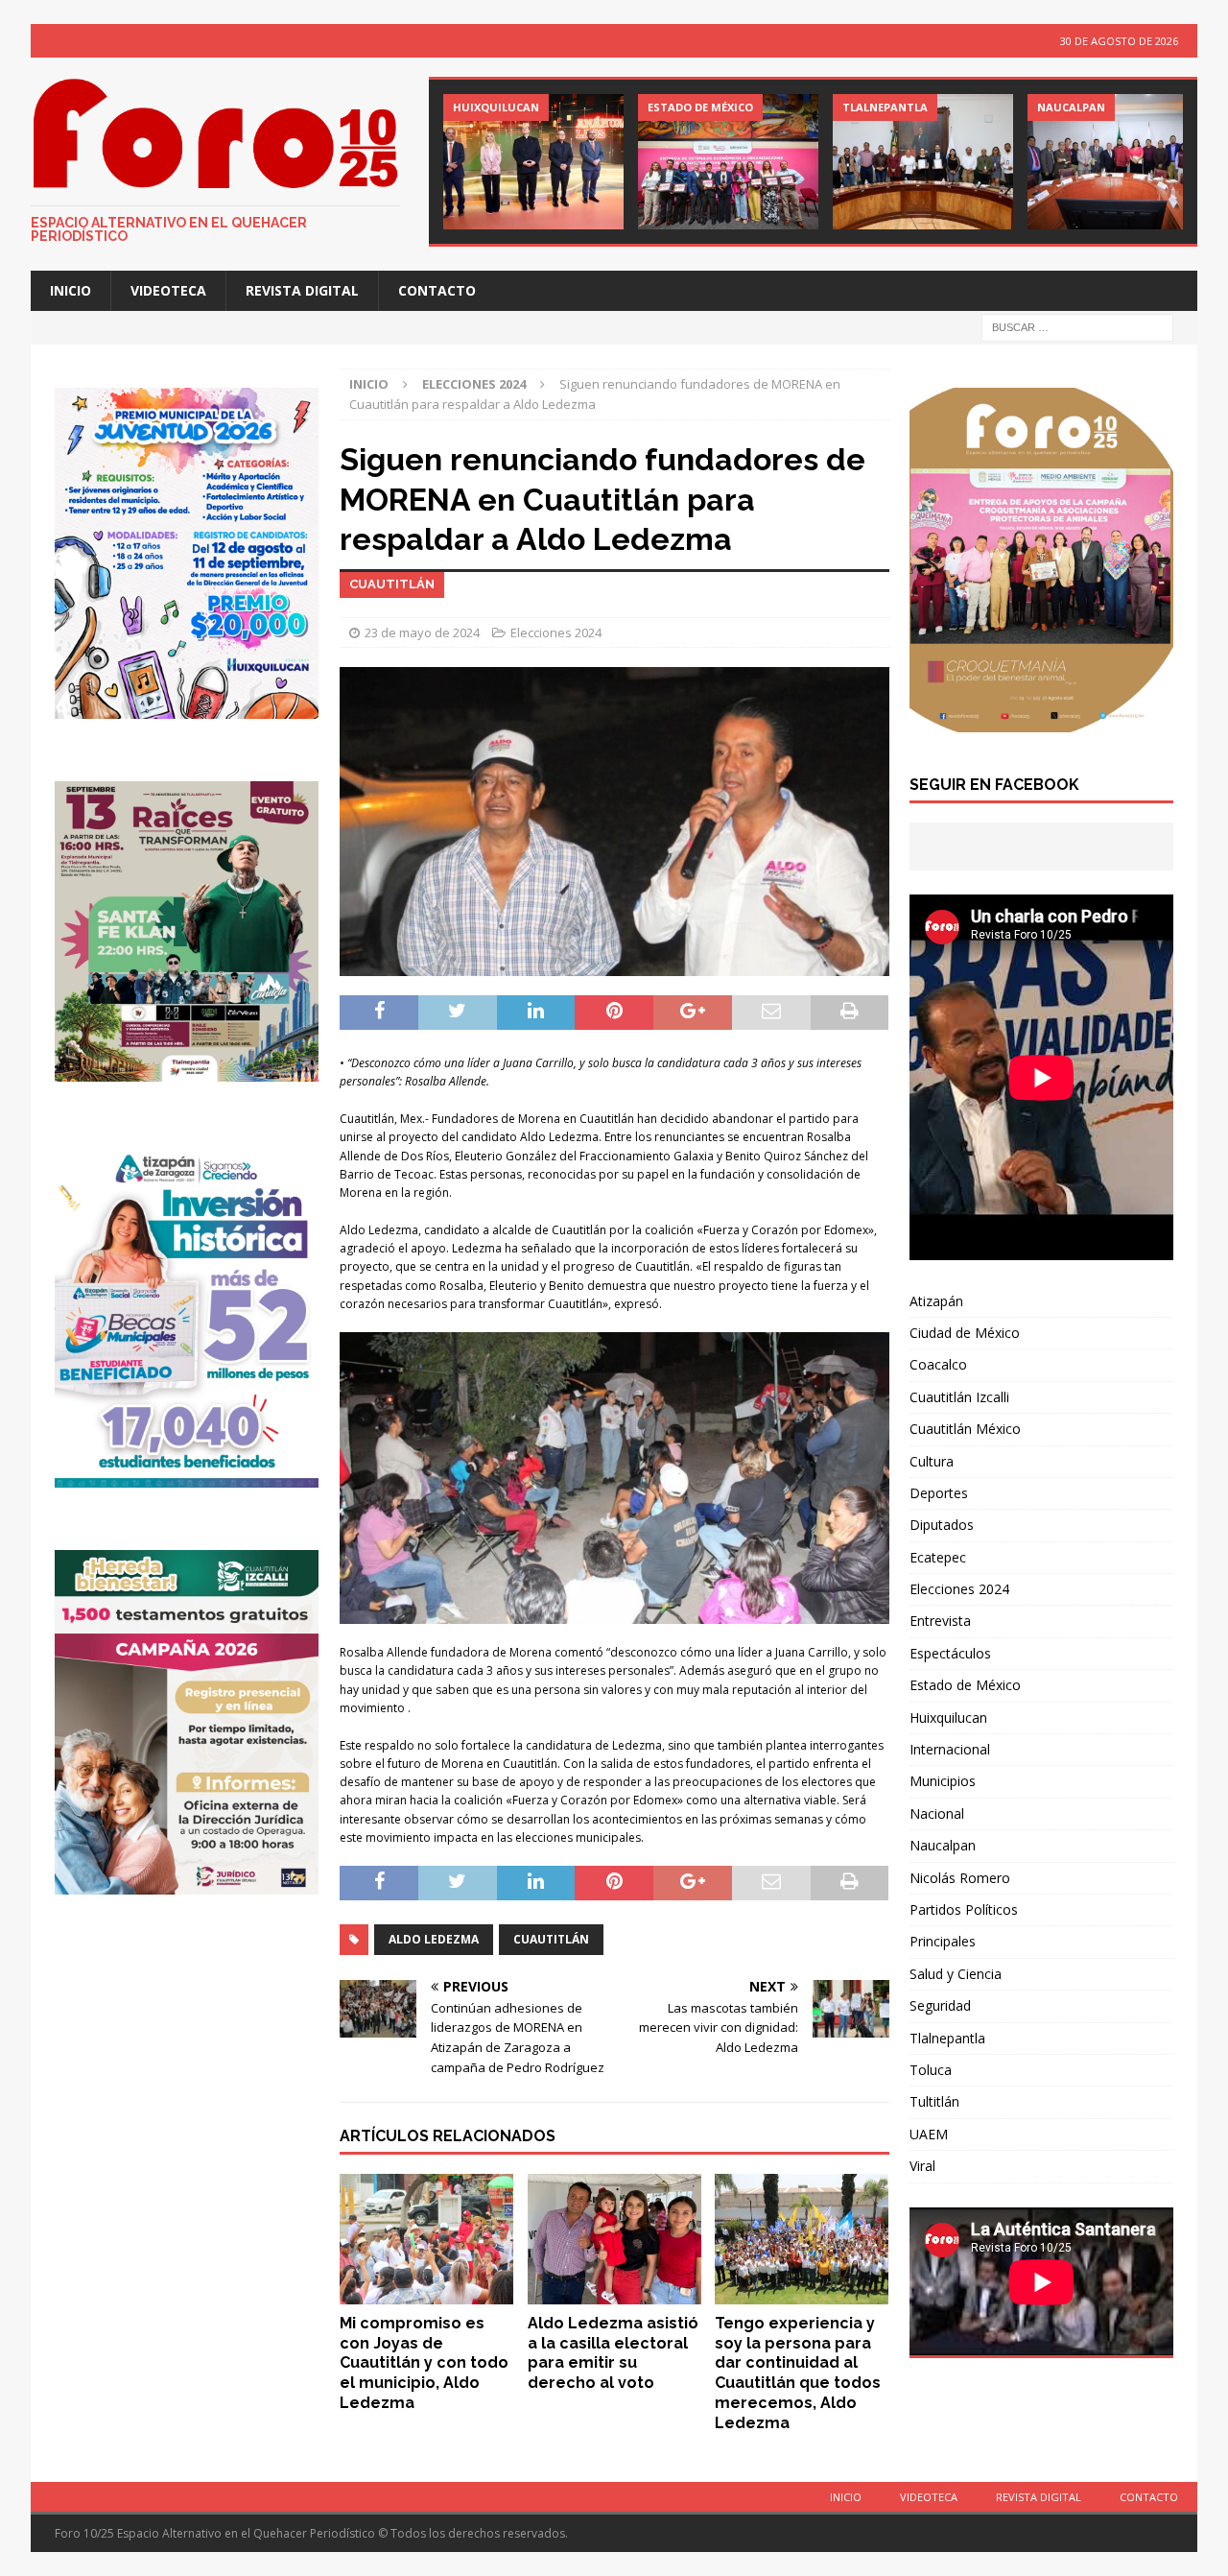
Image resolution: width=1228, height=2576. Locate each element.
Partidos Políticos (964, 1909)
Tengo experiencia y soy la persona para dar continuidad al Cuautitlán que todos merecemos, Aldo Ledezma (798, 2373)
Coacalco (938, 1364)
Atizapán (936, 1301)
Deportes (939, 1493)
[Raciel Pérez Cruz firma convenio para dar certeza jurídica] (923, 162)
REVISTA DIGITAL (302, 290)
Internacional (950, 1749)
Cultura (932, 1461)
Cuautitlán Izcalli (959, 1397)
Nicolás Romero (960, 1878)
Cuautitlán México (965, 1429)
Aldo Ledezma (434, 1939)
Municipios (943, 1781)
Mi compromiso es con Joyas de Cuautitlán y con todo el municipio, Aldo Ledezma (424, 2363)
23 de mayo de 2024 (422, 632)
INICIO (71, 290)
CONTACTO (437, 290)
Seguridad (940, 2005)
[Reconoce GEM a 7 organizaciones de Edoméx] (728, 162)
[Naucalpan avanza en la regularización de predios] (1118, 162)
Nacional (937, 1813)
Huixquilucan (948, 1717)
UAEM (929, 2134)
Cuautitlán (551, 1939)
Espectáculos (950, 1653)
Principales (943, 1941)
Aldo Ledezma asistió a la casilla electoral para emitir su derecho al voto (613, 2353)
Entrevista (940, 1621)
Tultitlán (934, 2101)
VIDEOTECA (168, 290)
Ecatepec (938, 1557)
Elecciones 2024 (556, 632)
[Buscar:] (1077, 327)
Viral (922, 2166)
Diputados (942, 1525)
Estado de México (965, 1685)
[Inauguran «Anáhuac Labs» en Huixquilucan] (533, 162)
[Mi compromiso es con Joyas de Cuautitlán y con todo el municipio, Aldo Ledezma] (426, 2239)
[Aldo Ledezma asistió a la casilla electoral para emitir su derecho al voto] (614, 2239)
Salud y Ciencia (956, 1974)
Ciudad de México (965, 1333)
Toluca (931, 2070)
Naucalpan (943, 1845)
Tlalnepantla (947, 2038)
